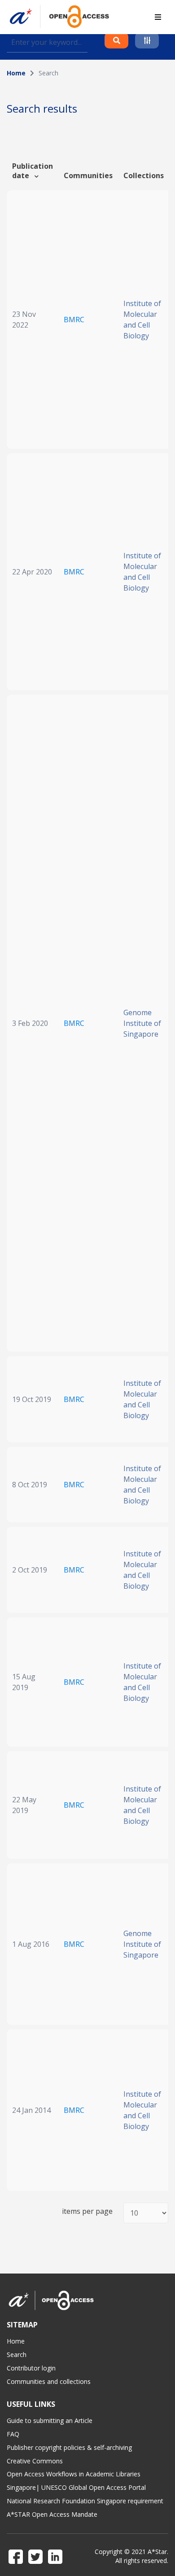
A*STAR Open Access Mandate (52, 2514)
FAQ (13, 2434)
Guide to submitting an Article (50, 2420)
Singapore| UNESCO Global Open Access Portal (76, 2487)
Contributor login (31, 2368)
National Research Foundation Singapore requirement (85, 2501)
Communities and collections (49, 2381)
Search (17, 2355)
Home (16, 73)
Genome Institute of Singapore (142, 1023)
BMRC (74, 320)
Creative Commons (35, 2461)
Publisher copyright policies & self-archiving (69, 2447)
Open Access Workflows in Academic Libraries (74, 2474)
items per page (87, 2211)
